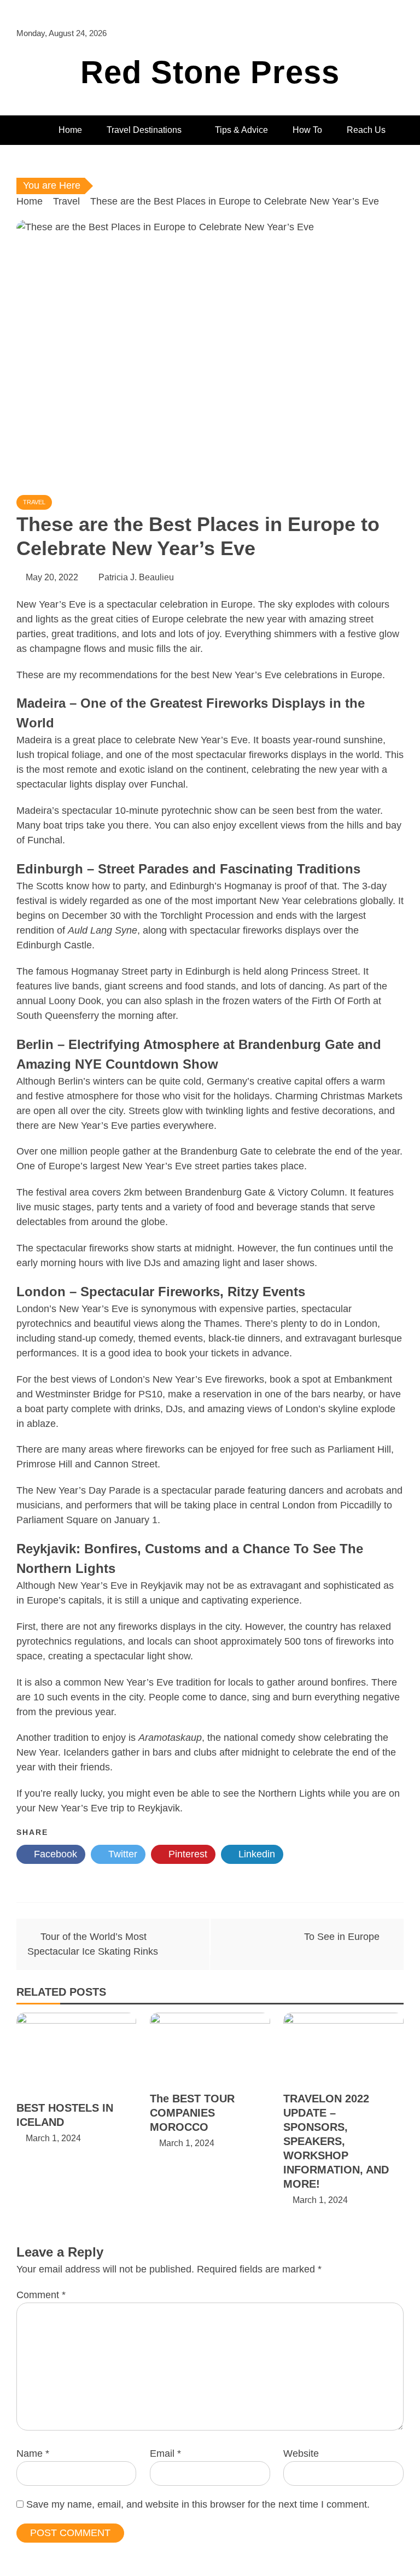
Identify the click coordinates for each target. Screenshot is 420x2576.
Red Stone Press (210, 72)
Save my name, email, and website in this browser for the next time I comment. (198, 2504)
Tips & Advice (241, 130)
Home (70, 130)
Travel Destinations (144, 130)
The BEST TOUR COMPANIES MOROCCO (192, 2113)
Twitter (121, 1854)
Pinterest (186, 1854)
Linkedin (255, 1854)
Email (165, 2453)
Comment (41, 2295)
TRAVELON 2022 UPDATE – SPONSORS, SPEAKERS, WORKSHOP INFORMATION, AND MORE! (336, 2141)
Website (301, 2453)
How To (307, 130)
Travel (34, 502)
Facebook (54, 1854)
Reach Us (366, 130)
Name (33, 2453)
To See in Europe (342, 1937)
